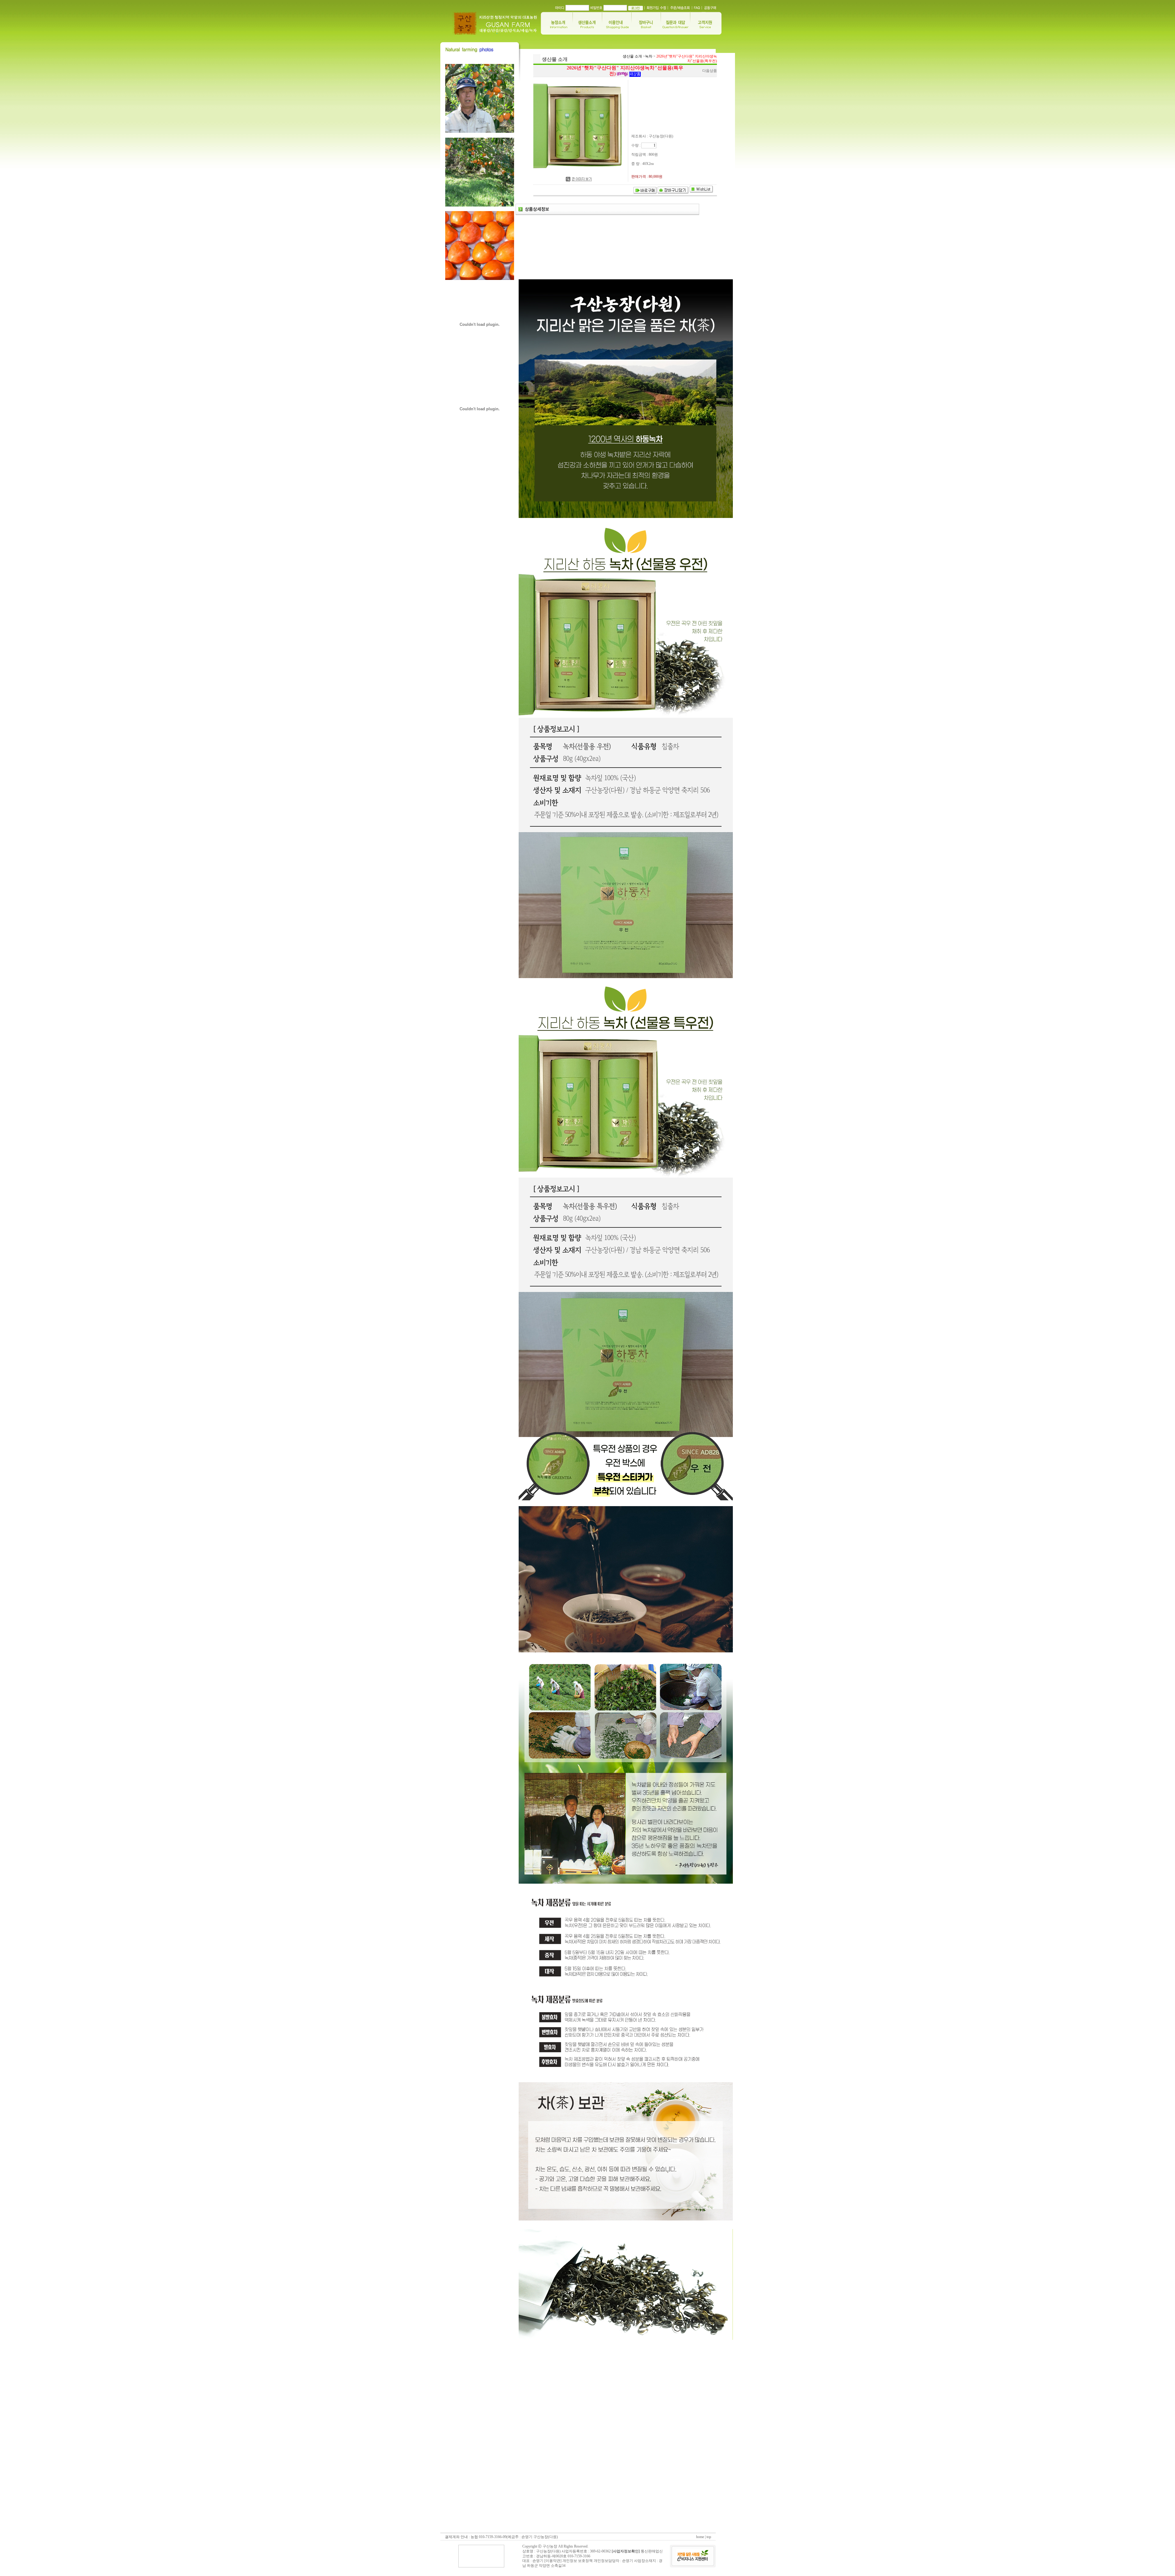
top (709, 2537)
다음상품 (710, 71)
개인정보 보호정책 (578, 2561)
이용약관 (553, 2561)
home (700, 2537)
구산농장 (550, 2546)
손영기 (628, 2561)
